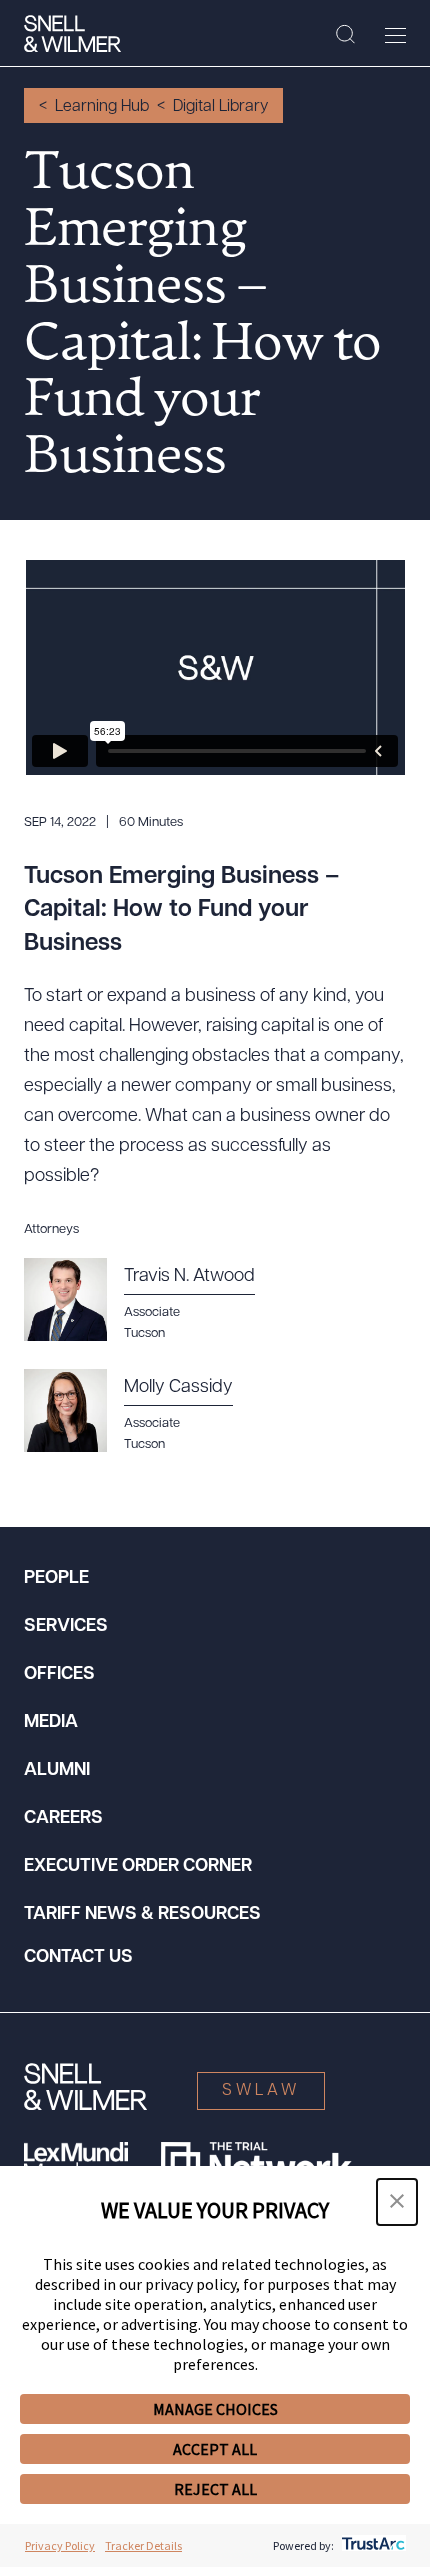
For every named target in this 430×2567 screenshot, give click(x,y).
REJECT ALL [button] (215, 2489)
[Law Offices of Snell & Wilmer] (72, 34)
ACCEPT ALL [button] (215, 2449)
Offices (59, 1675)
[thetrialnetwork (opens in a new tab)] (256, 2162)
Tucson (144, 1333)
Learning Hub (102, 107)
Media (51, 1723)
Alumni (57, 1771)
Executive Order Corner (138, 1867)
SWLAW (261, 2091)
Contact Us (78, 1958)
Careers (63, 1819)
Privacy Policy (60, 2545)
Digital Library (220, 107)
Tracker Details (143, 2545)
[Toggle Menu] (395, 35)
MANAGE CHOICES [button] (215, 2409)
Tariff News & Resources (142, 1915)
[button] (397, 2202)
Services (66, 1627)
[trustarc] (371, 2545)
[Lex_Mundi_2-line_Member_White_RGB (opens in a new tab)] (76, 2162)
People (56, 1579)
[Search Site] (345, 35)
